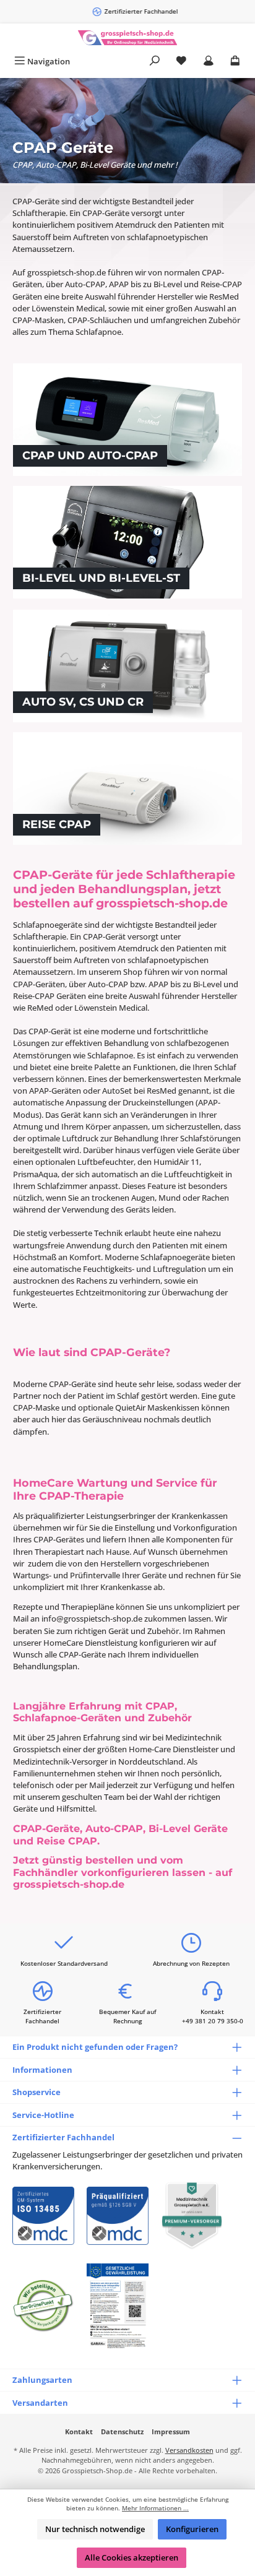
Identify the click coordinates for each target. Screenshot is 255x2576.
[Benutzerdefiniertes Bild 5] (118, 2306)
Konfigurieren (192, 2529)
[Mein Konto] (209, 62)
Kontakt (79, 2431)
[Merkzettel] (181, 62)
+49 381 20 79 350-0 (213, 2021)
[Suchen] (155, 62)
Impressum (171, 2431)
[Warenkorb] (235, 62)
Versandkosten (189, 2450)
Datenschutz (122, 2431)
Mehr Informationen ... (155, 2508)
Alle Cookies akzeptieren (132, 2557)
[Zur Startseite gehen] (127, 37)
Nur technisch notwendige (95, 2529)
